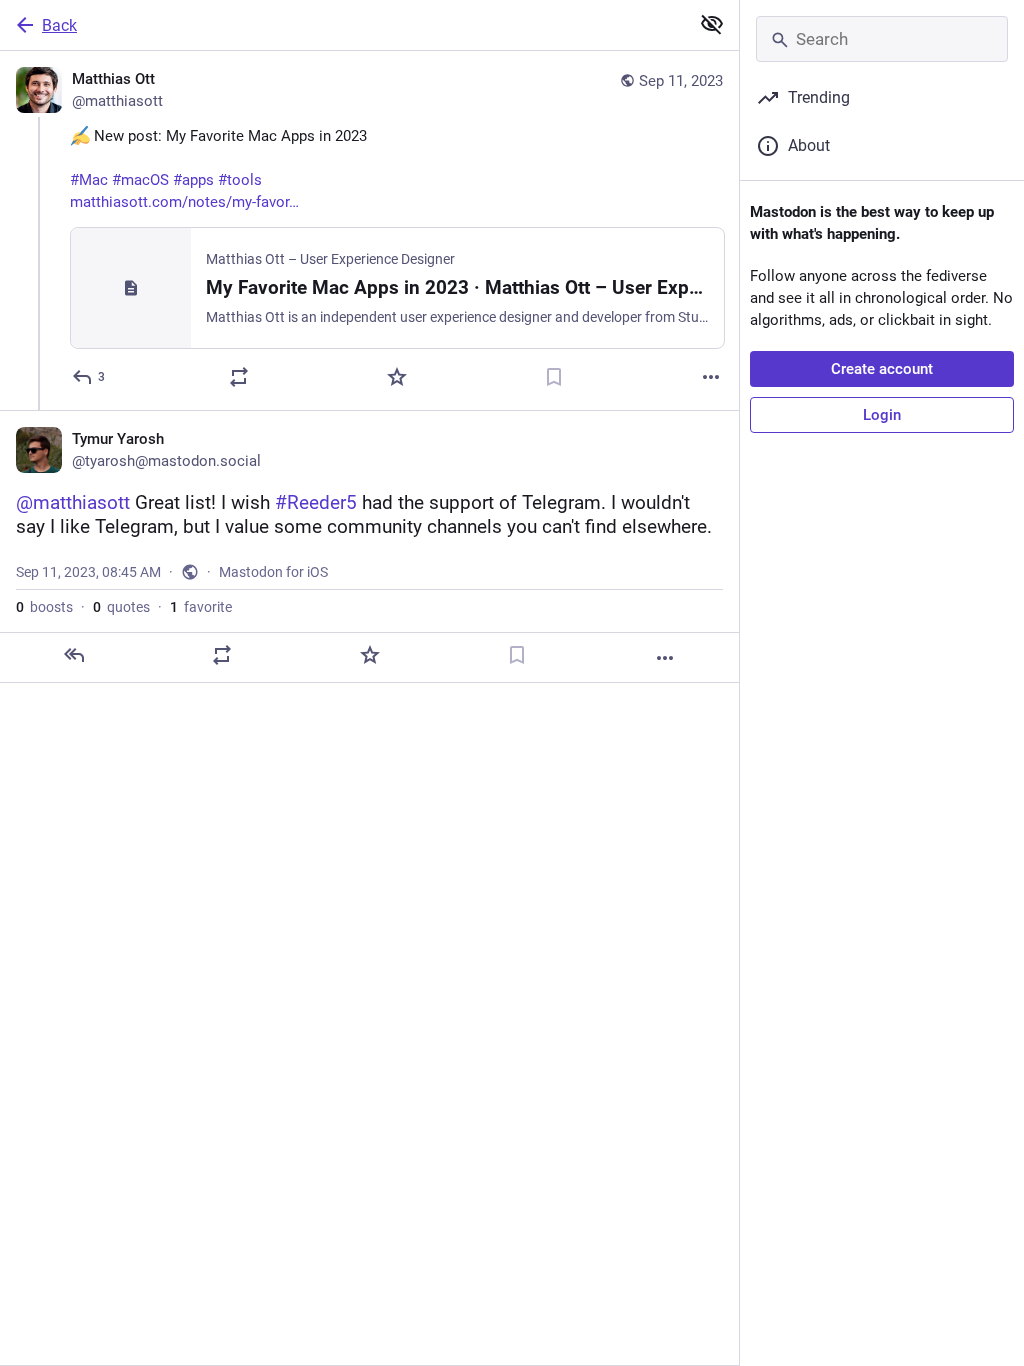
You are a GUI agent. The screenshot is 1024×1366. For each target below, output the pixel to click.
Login (882, 415)
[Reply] (74, 655)
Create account (882, 369)
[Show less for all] (712, 24)
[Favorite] (397, 377)
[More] (711, 377)
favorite (201, 607)
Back (59, 25)
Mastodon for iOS (273, 572)
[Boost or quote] (239, 377)
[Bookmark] (554, 377)
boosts (44, 607)
